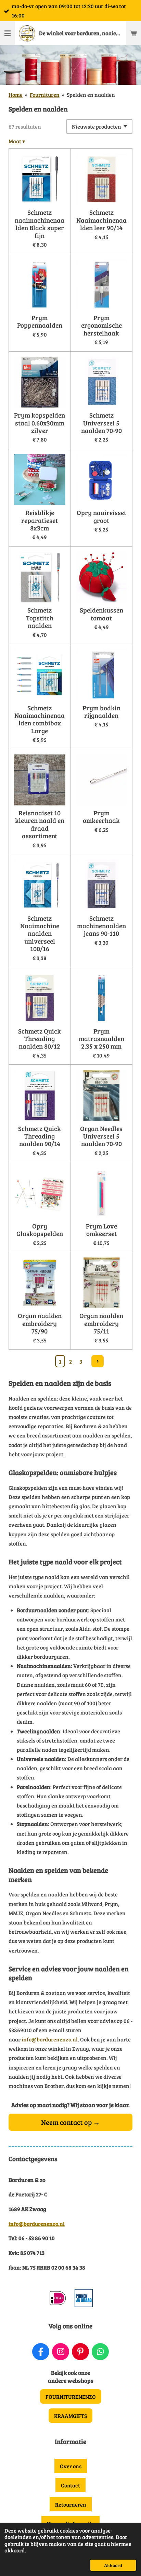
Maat (17, 141)
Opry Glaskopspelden (40, 1230)
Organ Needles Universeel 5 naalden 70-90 (101, 1136)
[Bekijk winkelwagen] (133, 33)
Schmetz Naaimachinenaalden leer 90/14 (101, 220)
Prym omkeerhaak (101, 817)
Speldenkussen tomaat (101, 614)
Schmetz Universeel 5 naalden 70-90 (101, 423)
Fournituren (45, 95)
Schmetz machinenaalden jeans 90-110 (101, 926)
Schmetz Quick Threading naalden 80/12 (40, 1039)
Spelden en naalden (91, 95)
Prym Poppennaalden (40, 321)
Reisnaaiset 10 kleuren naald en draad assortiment (40, 824)
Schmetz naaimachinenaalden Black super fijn (40, 224)
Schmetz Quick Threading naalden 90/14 (40, 1136)
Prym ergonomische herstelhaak (101, 325)
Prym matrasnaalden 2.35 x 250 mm (101, 1039)
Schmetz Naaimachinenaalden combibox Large (40, 719)
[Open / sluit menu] (8, 33)
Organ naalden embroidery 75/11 (101, 1323)
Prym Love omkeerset (101, 1230)
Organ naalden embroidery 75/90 (40, 1323)
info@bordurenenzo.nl (50, 2039)
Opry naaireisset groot (101, 516)
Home (16, 95)
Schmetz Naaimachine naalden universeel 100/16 (40, 933)
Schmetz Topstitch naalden (40, 617)
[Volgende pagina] (98, 1361)
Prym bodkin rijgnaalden (101, 712)
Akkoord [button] (113, 2565)
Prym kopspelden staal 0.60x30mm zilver (40, 423)
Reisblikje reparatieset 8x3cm (40, 520)
